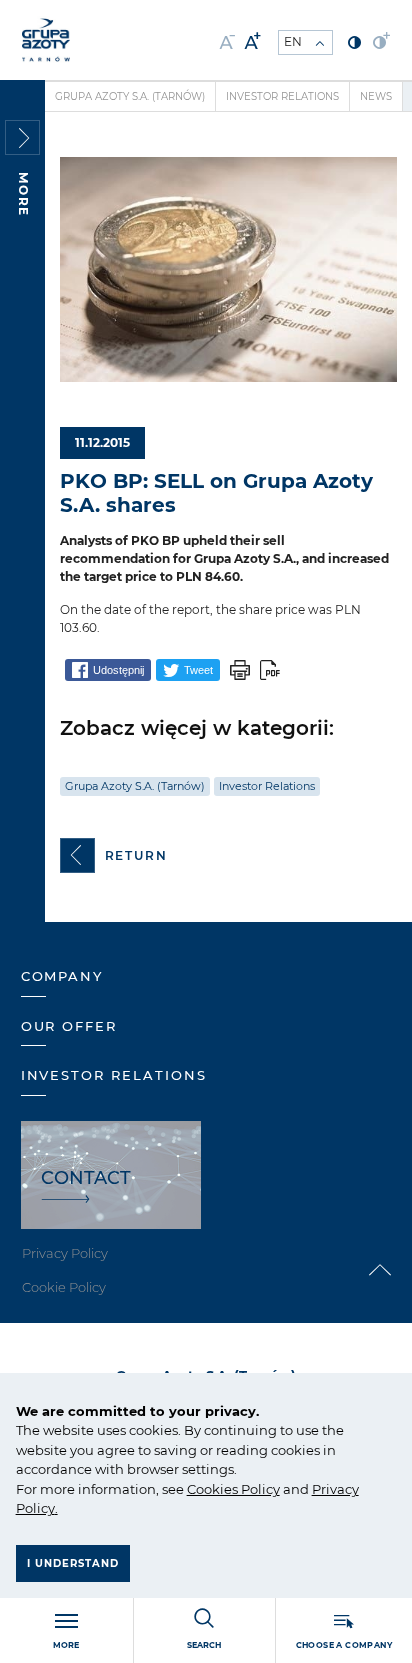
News (376, 96)
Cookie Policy (64, 1287)
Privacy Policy (65, 1253)
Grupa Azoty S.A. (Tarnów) (130, 96)
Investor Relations (282, 96)
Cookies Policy (233, 1489)
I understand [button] (73, 1563)
